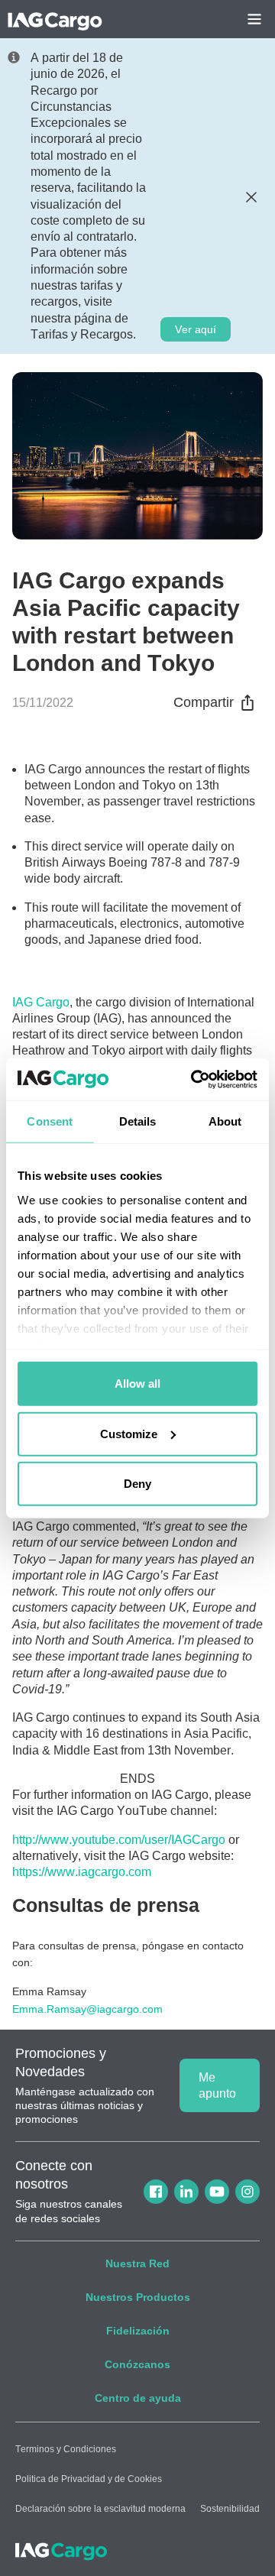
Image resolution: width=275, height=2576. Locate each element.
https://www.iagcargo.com (82, 1872)
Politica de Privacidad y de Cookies (89, 2479)
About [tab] (225, 1121)
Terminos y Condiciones (66, 2449)
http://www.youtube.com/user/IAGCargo (119, 1840)
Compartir (204, 702)
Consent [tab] (50, 1121)
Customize (129, 1433)
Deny (137, 1484)
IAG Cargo (41, 1002)
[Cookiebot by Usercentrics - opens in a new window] (194, 1079)
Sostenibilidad (230, 2509)
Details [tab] (138, 1121)
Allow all (137, 1384)
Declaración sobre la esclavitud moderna (100, 2509)
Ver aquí (196, 329)
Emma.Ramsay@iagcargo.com (87, 2009)
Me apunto (217, 2085)
